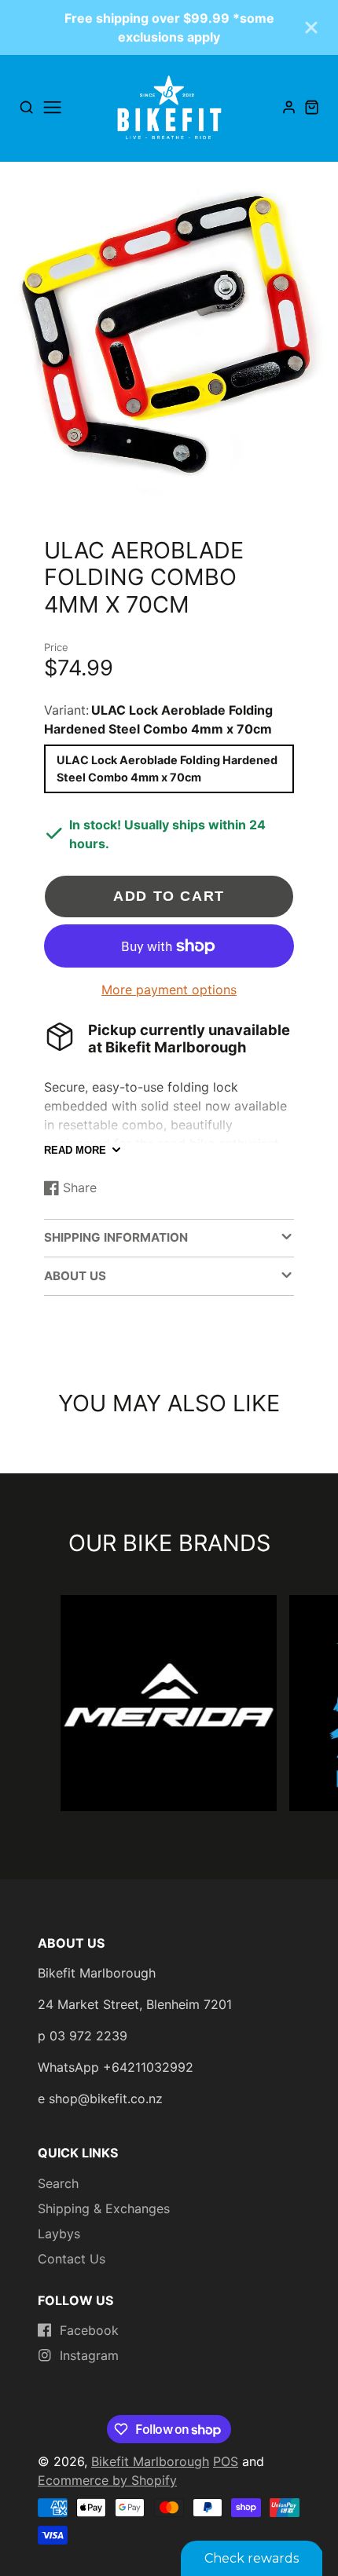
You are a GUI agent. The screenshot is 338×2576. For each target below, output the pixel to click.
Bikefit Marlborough (150, 2461)
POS (226, 2461)
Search (58, 2183)
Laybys (59, 2234)
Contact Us (72, 2259)
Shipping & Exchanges (104, 2208)
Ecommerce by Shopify (107, 2480)
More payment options (169, 990)
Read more (75, 1150)
